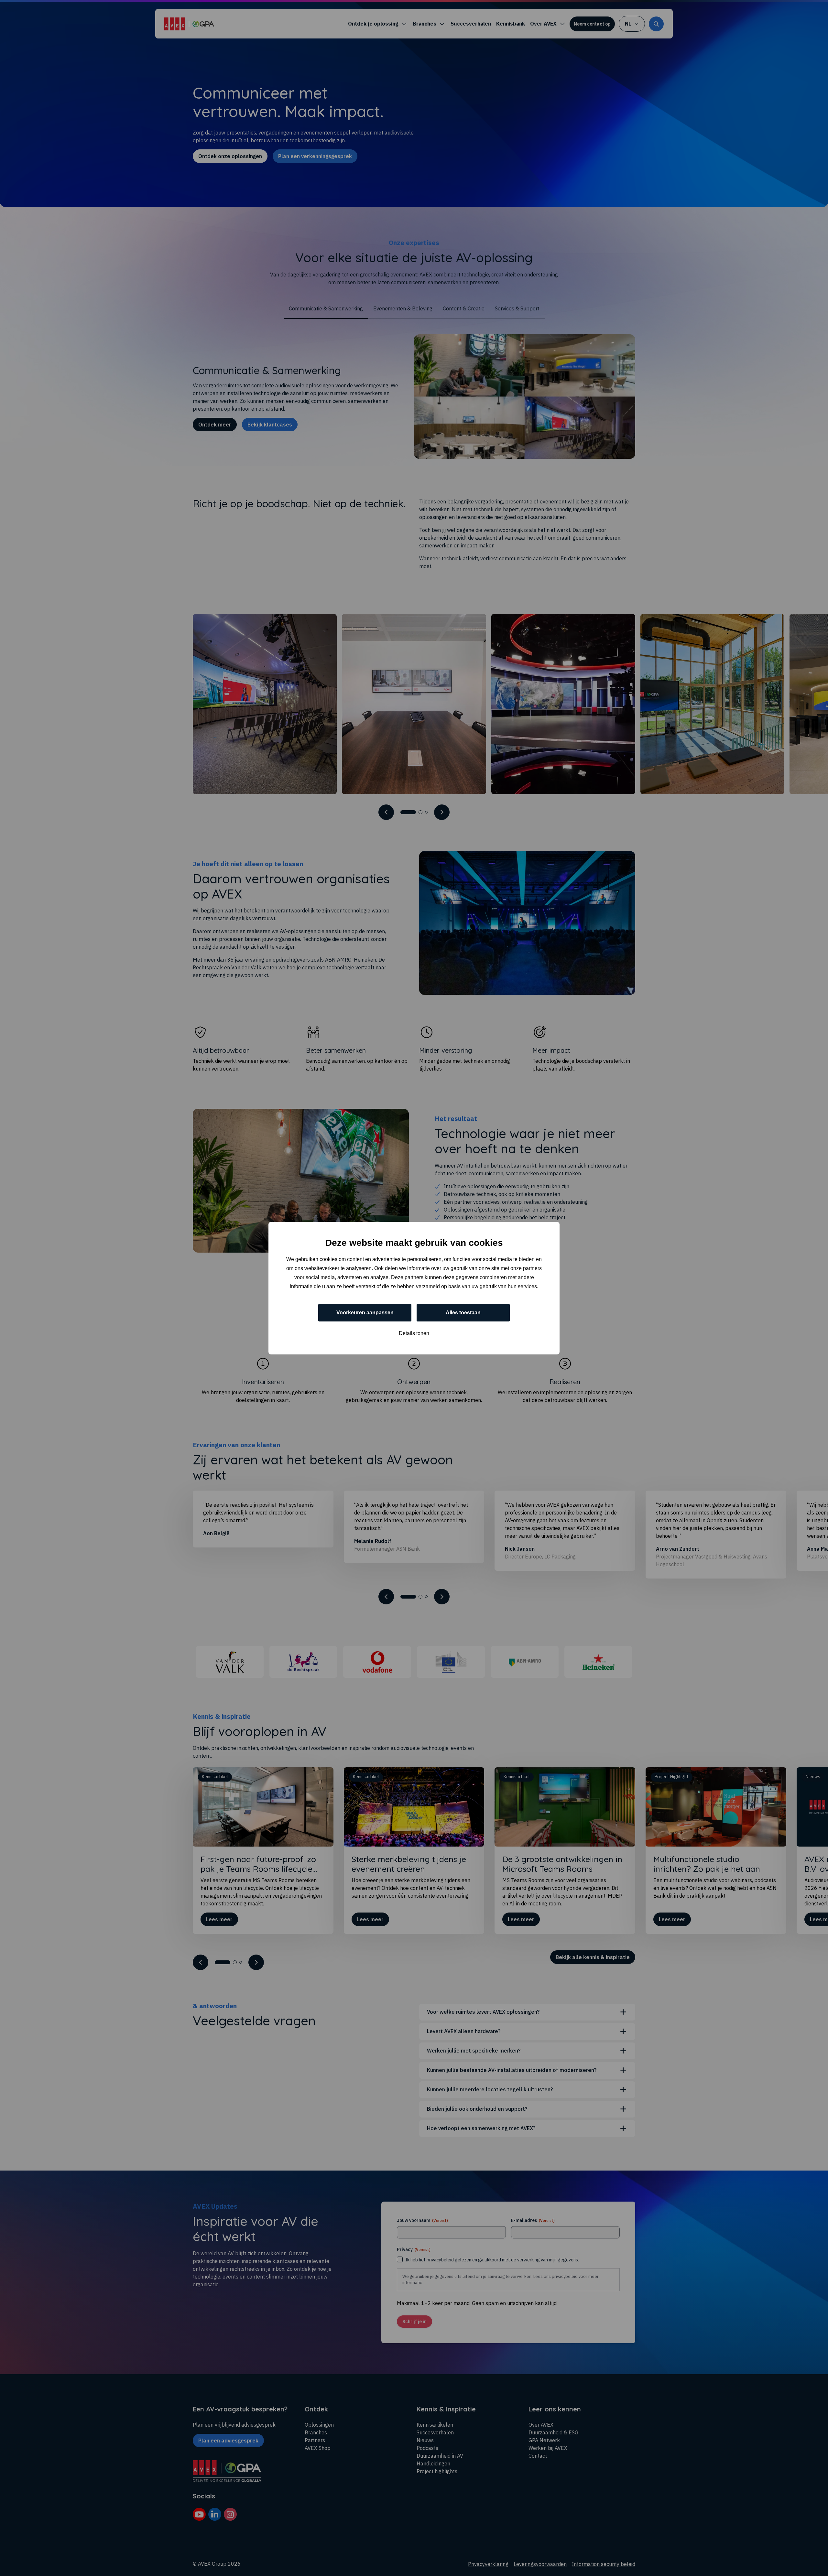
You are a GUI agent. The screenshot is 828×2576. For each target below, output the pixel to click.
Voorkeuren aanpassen (365, 1312)
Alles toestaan (463, 1312)
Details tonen (414, 1333)
